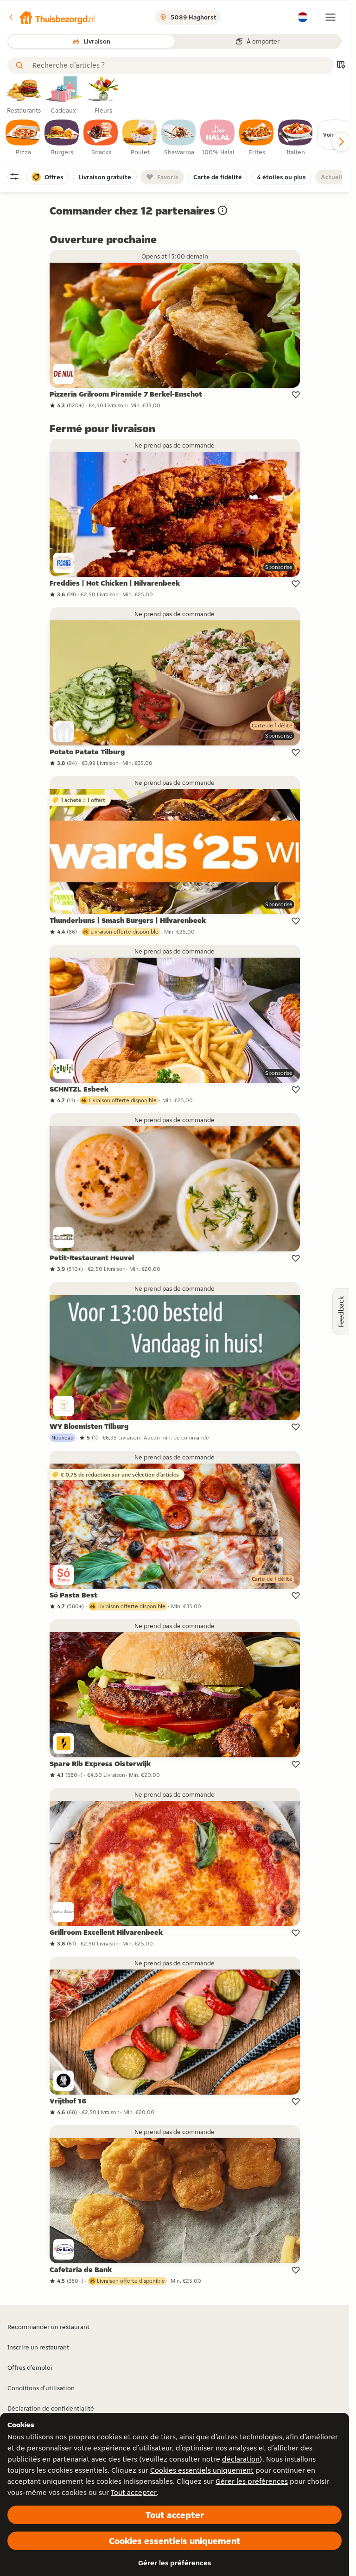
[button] (51, 17)
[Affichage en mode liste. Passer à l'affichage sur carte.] (341, 66)
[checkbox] (23, 138)
